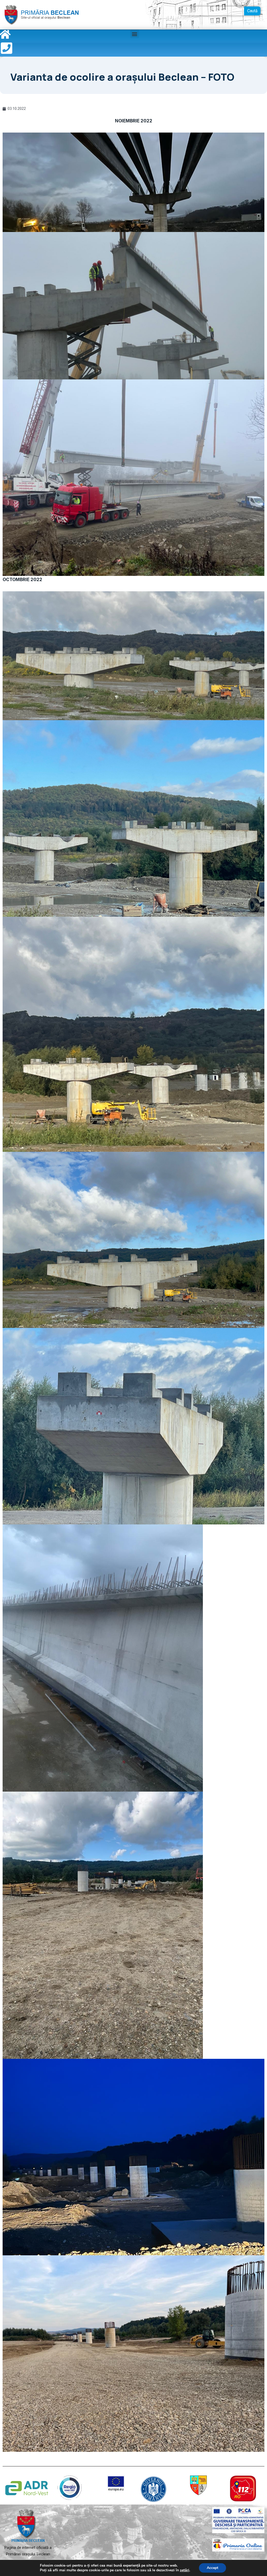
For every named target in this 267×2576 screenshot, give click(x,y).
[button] (135, 34)
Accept (213, 2568)
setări (185, 2570)
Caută (252, 11)
